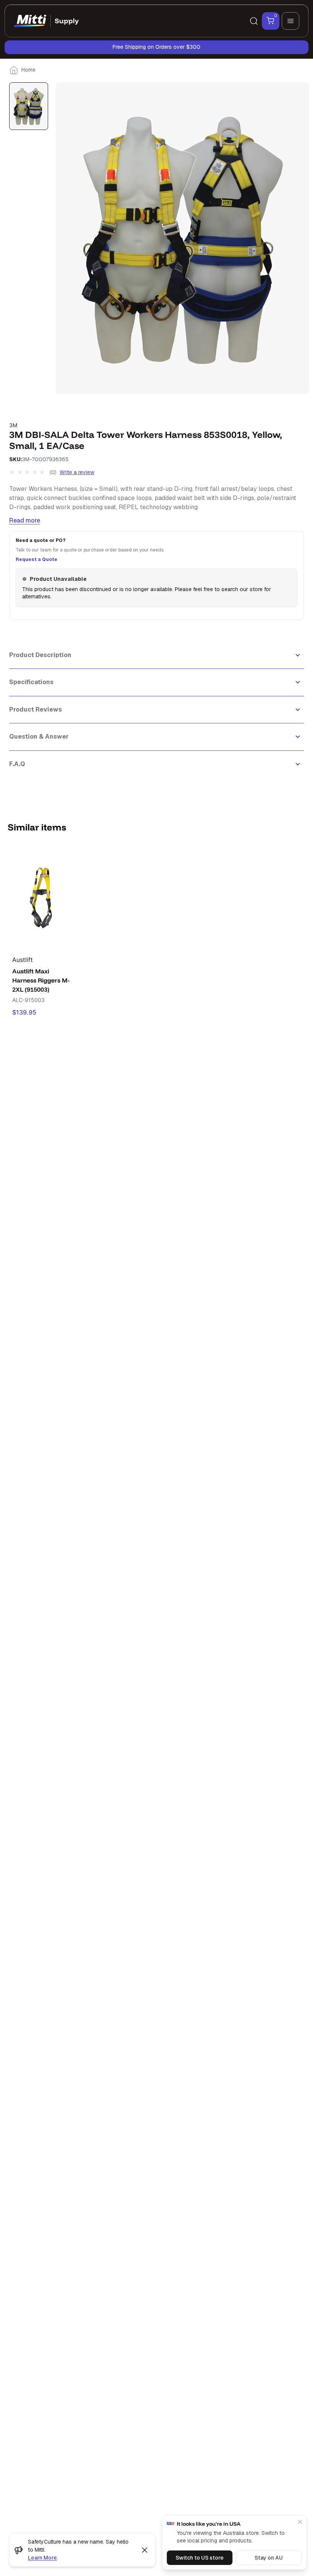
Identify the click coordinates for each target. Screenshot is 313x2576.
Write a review (77, 472)
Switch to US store (200, 2558)
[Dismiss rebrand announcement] (145, 2550)
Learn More (42, 2558)
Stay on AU (269, 2558)
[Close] (300, 2522)
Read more (25, 520)
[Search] (254, 21)
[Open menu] (290, 21)
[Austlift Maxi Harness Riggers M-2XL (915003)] (41, 897)
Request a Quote (36, 559)
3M (13, 425)
